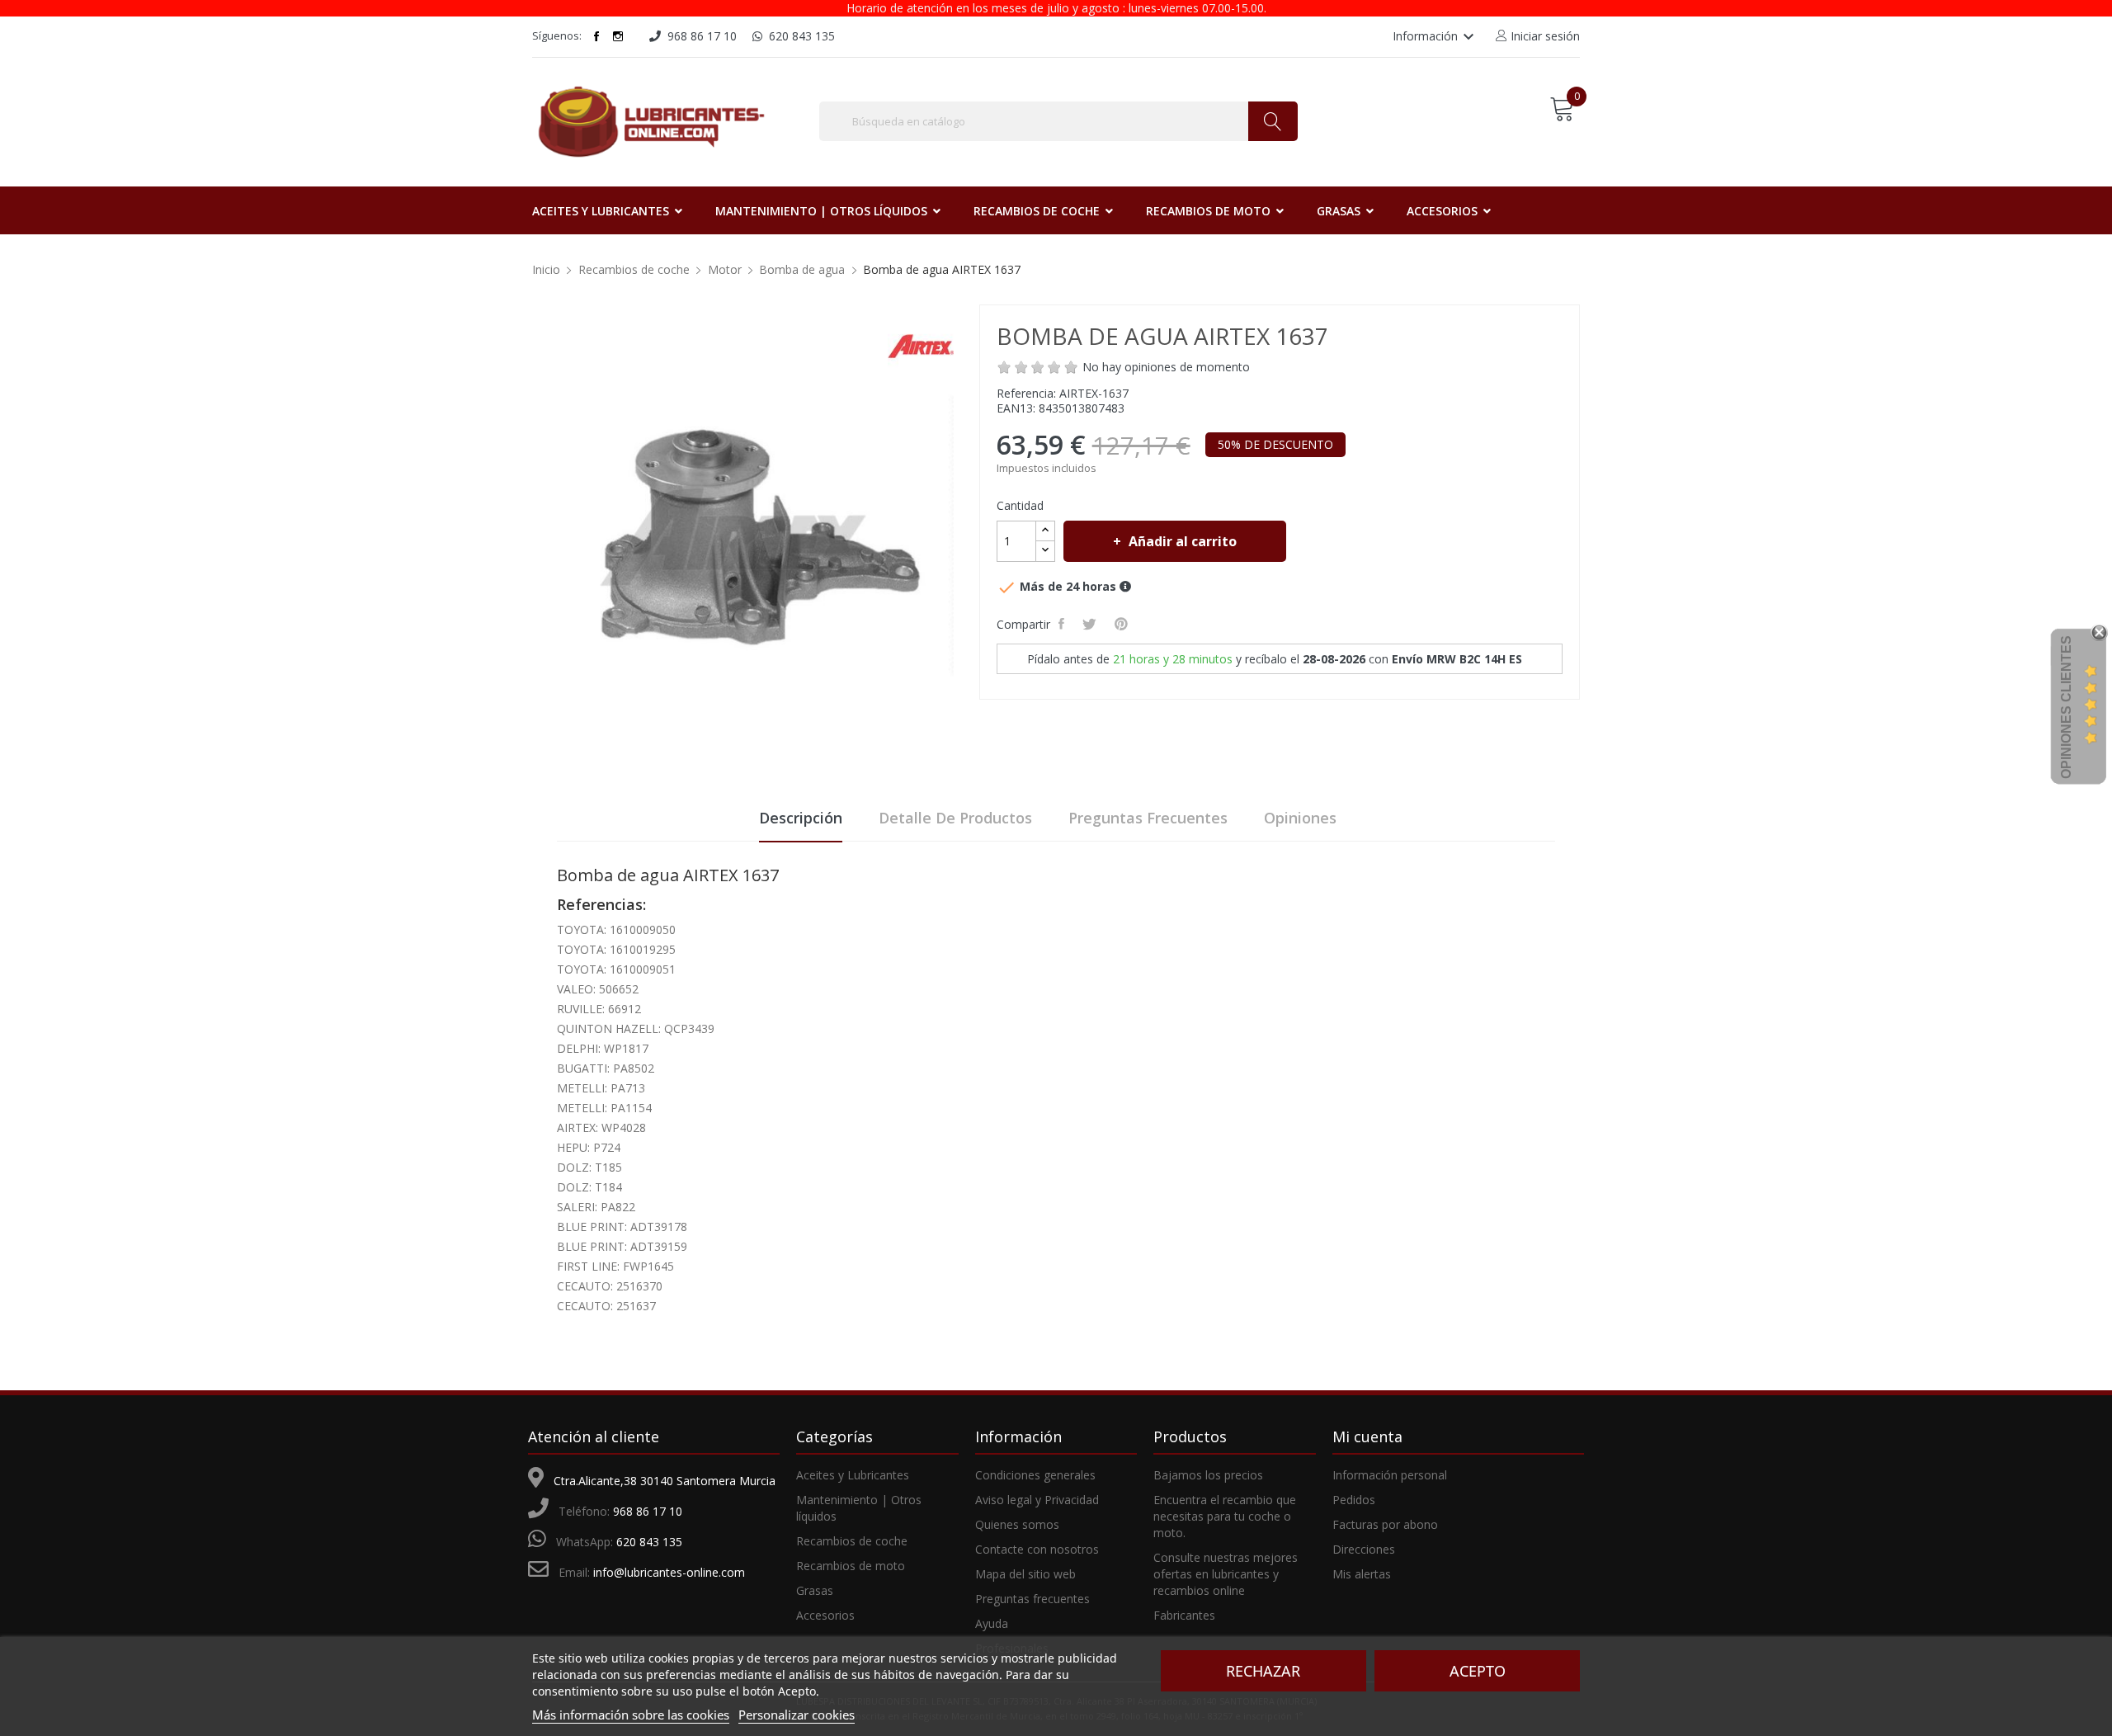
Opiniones (1300, 818)
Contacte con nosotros (1037, 1549)
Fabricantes (1184, 1615)
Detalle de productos (955, 818)
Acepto (1478, 1671)
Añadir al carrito (1183, 541)
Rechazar (1263, 1671)
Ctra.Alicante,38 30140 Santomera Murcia (665, 1481)
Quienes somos (1017, 1524)
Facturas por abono (1385, 1524)
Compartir (1064, 624)
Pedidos (1354, 1500)
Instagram (618, 36)
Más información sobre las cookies (631, 1715)
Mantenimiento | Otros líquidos (859, 1508)
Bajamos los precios (1208, 1475)
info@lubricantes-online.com (669, 1572)
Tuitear (1092, 624)
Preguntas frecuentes (1148, 818)
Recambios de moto (851, 1566)
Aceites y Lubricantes (853, 1475)
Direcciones (1364, 1549)
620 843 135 (649, 1542)
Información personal (1390, 1475)
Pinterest (1124, 624)
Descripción (801, 818)
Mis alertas (1362, 1574)
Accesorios (825, 1615)
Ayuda (992, 1623)
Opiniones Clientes (2066, 707)
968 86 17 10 (648, 1511)
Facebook (596, 36)
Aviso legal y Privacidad (1037, 1500)
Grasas (815, 1590)
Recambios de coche (852, 1541)
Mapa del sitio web (1025, 1574)
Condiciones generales (1035, 1475)
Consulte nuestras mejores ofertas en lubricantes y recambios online (1226, 1574)
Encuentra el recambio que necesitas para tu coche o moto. (1225, 1516)
